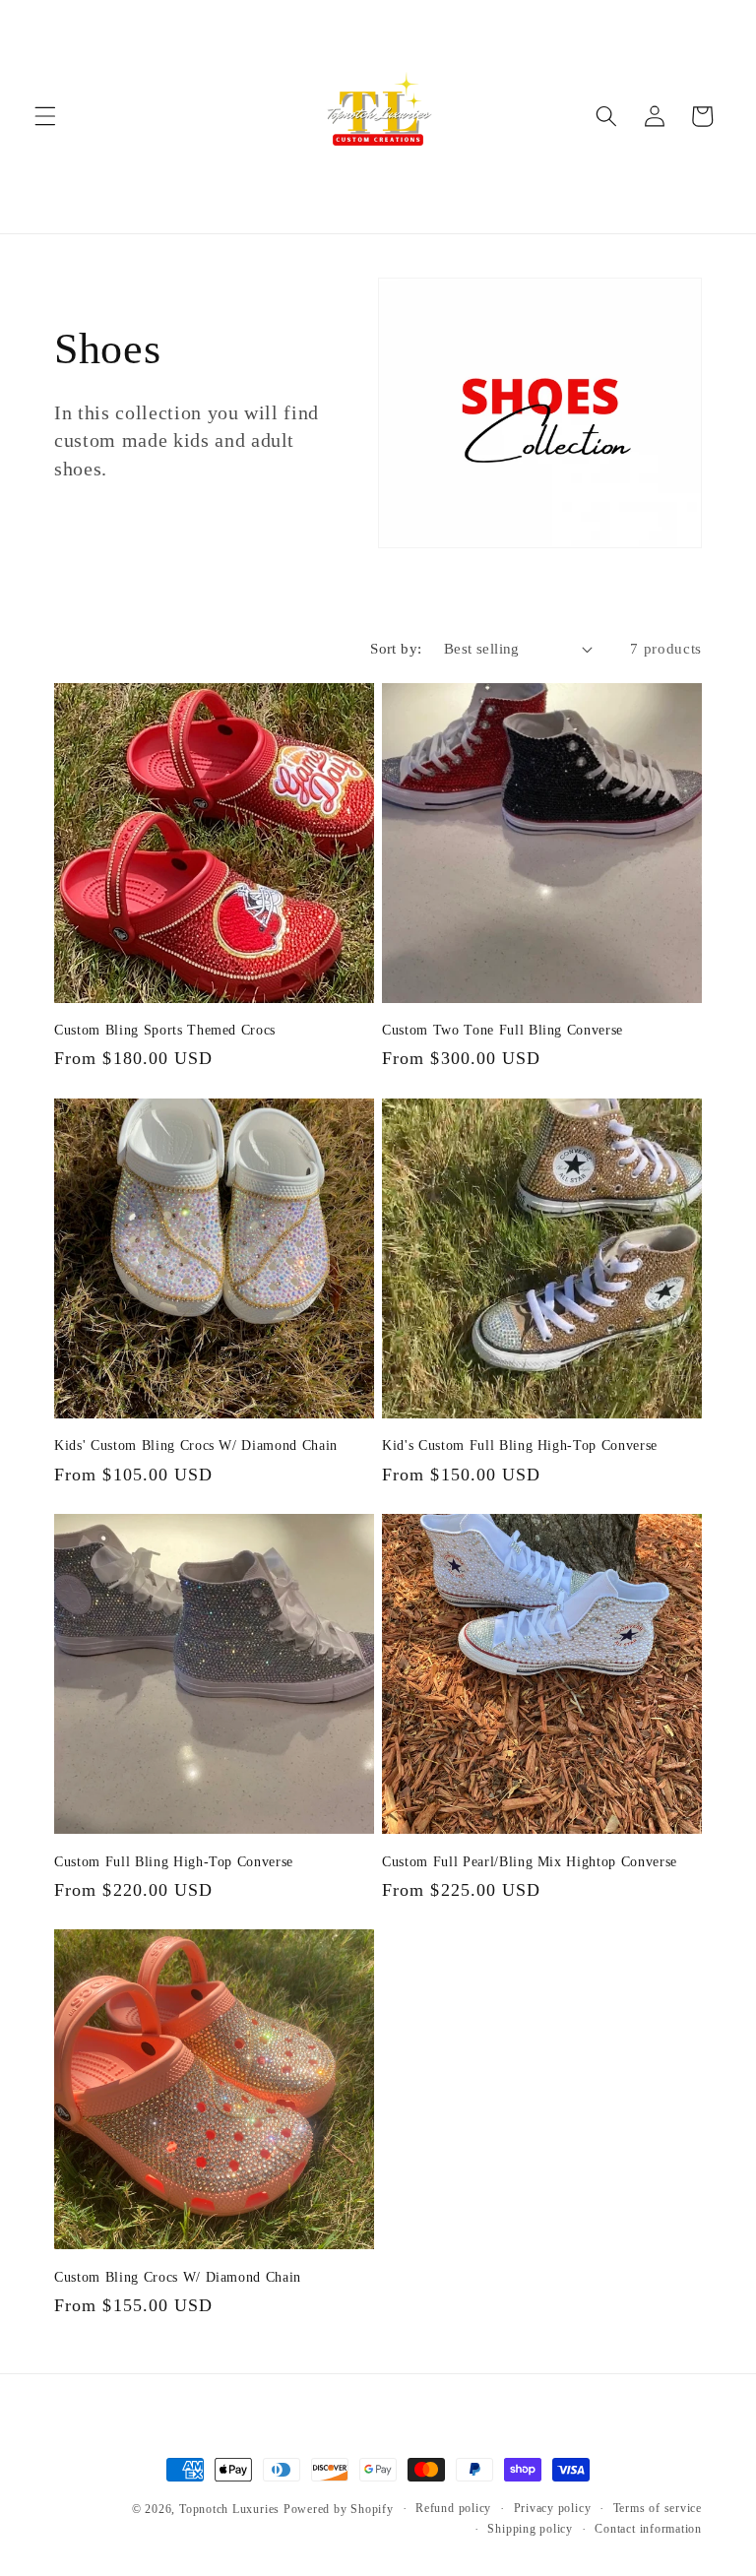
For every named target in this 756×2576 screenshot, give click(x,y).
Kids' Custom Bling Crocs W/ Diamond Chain (196, 1445)
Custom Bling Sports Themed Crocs (165, 1030)
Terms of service (658, 2508)
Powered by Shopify (339, 2509)
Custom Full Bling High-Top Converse (174, 1861)
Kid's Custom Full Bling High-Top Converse (520, 1445)
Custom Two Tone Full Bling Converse (503, 1030)
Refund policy (453, 2508)
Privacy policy (553, 2508)
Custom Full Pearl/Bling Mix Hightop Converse (530, 1861)
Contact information (648, 2529)
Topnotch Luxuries (231, 2509)
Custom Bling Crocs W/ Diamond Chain (178, 2277)
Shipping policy (530, 2529)
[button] (45, 116)
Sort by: (396, 648)
